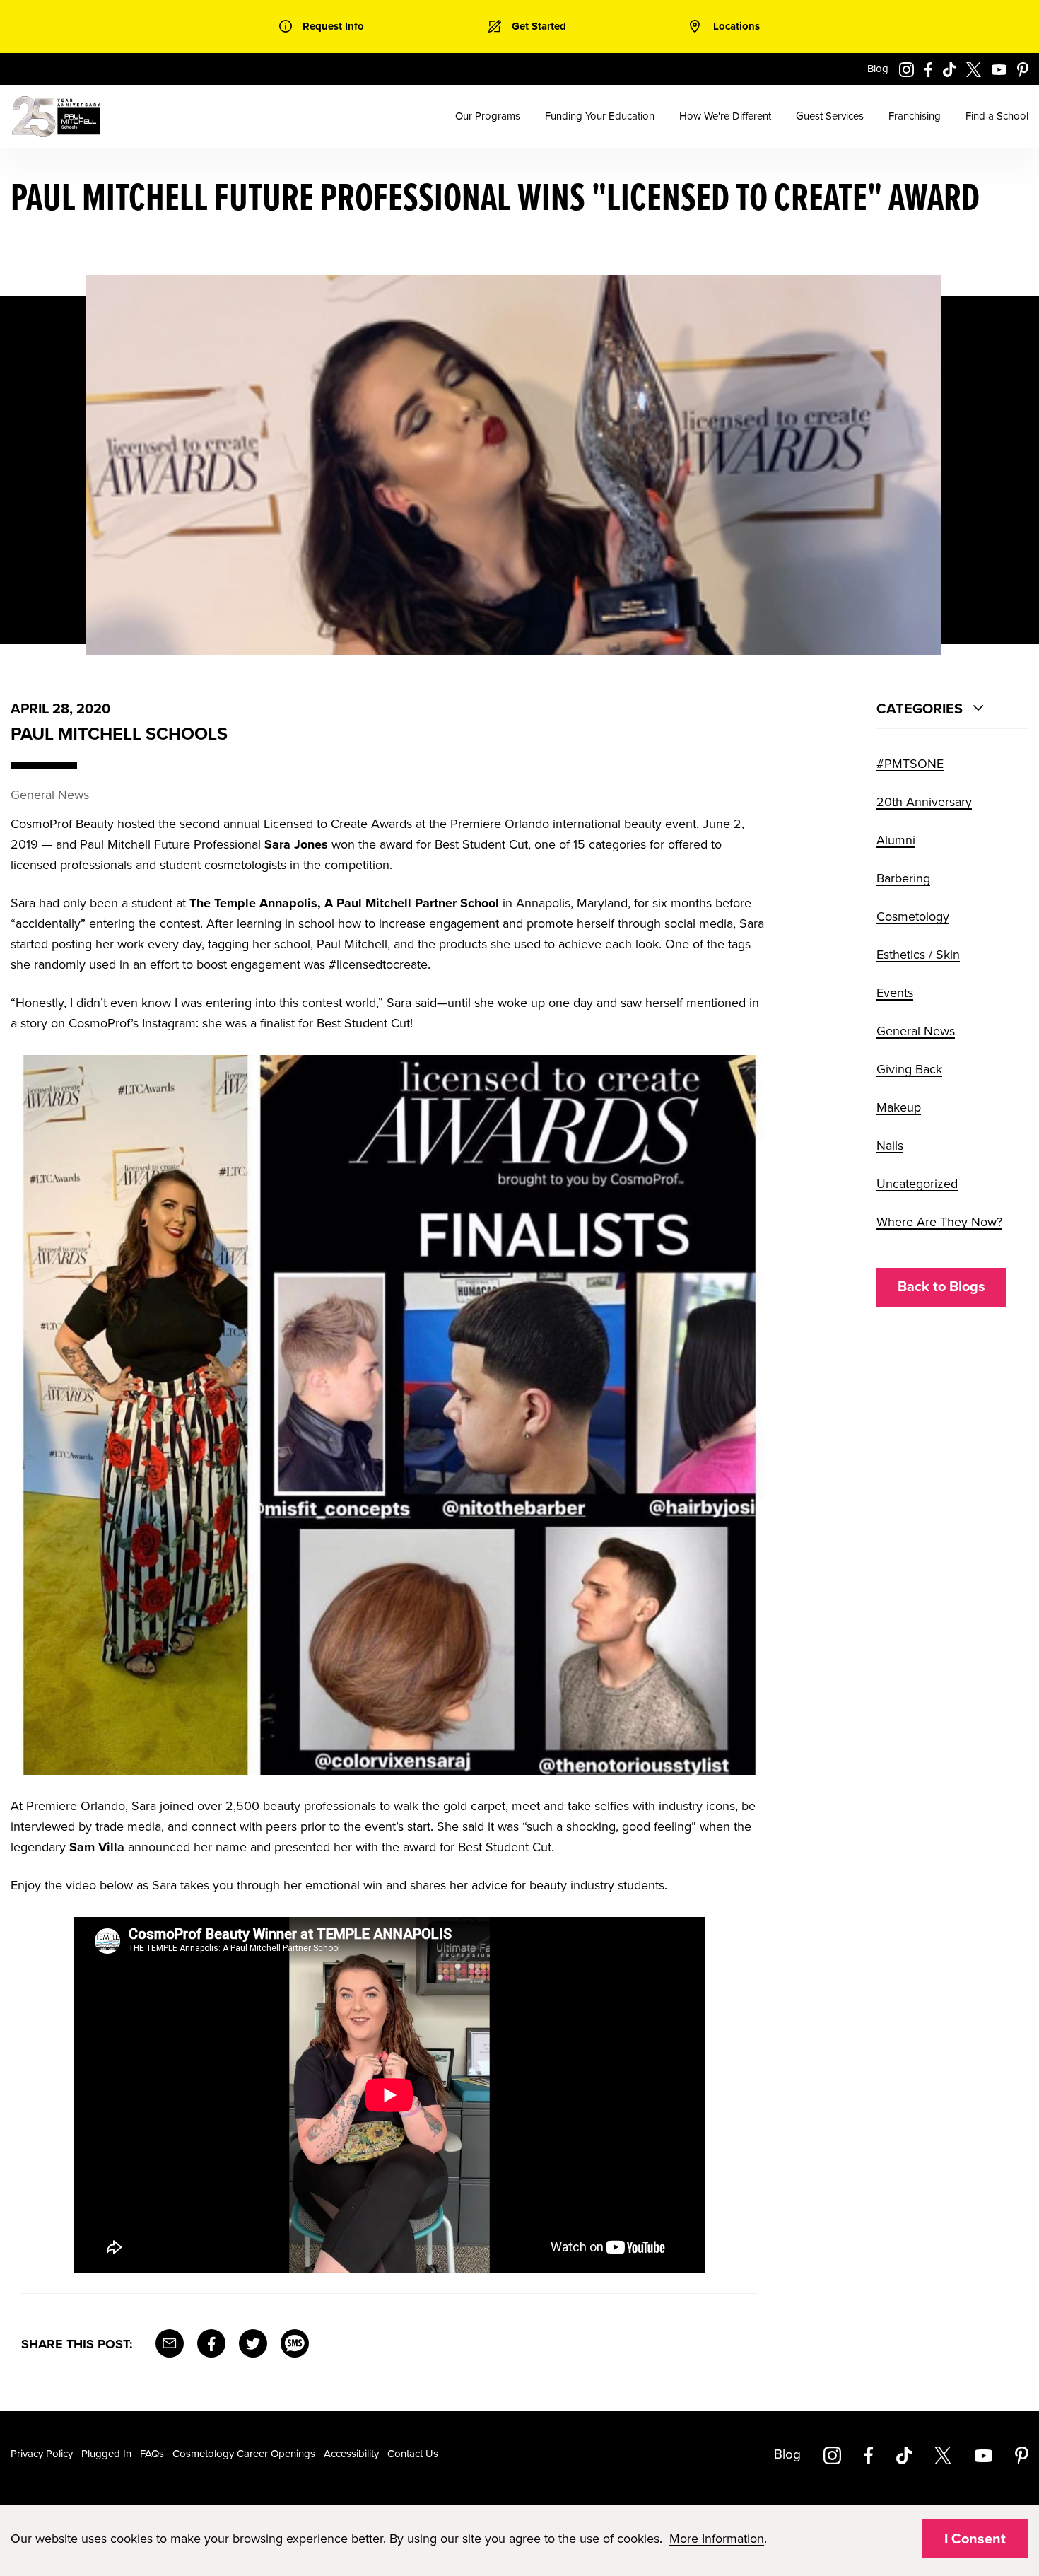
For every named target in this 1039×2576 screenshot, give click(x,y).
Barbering (903, 878)
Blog (878, 69)
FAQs (152, 2454)
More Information (717, 2539)
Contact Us (413, 2454)
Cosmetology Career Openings (244, 2454)
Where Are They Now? (939, 1222)
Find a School (997, 116)
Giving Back (909, 1069)
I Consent (975, 2539)
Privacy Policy (42, 2454)
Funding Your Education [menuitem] (600, 116)
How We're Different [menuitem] (725, 116)
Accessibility (351, 2454)
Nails (890, 1146)
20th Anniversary (924, 802)
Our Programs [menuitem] (488, 116)
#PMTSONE (910, 764)
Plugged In (106, 2454)
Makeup (899, 1107)
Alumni (896, 840)
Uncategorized (917, 1184)
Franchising (915, 116)
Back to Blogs (941, 1287)
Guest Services (830, 116)
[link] (322, 27)
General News (916, 1031)
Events (895, 993)
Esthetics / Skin (918, 955)
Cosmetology (913, 916)
